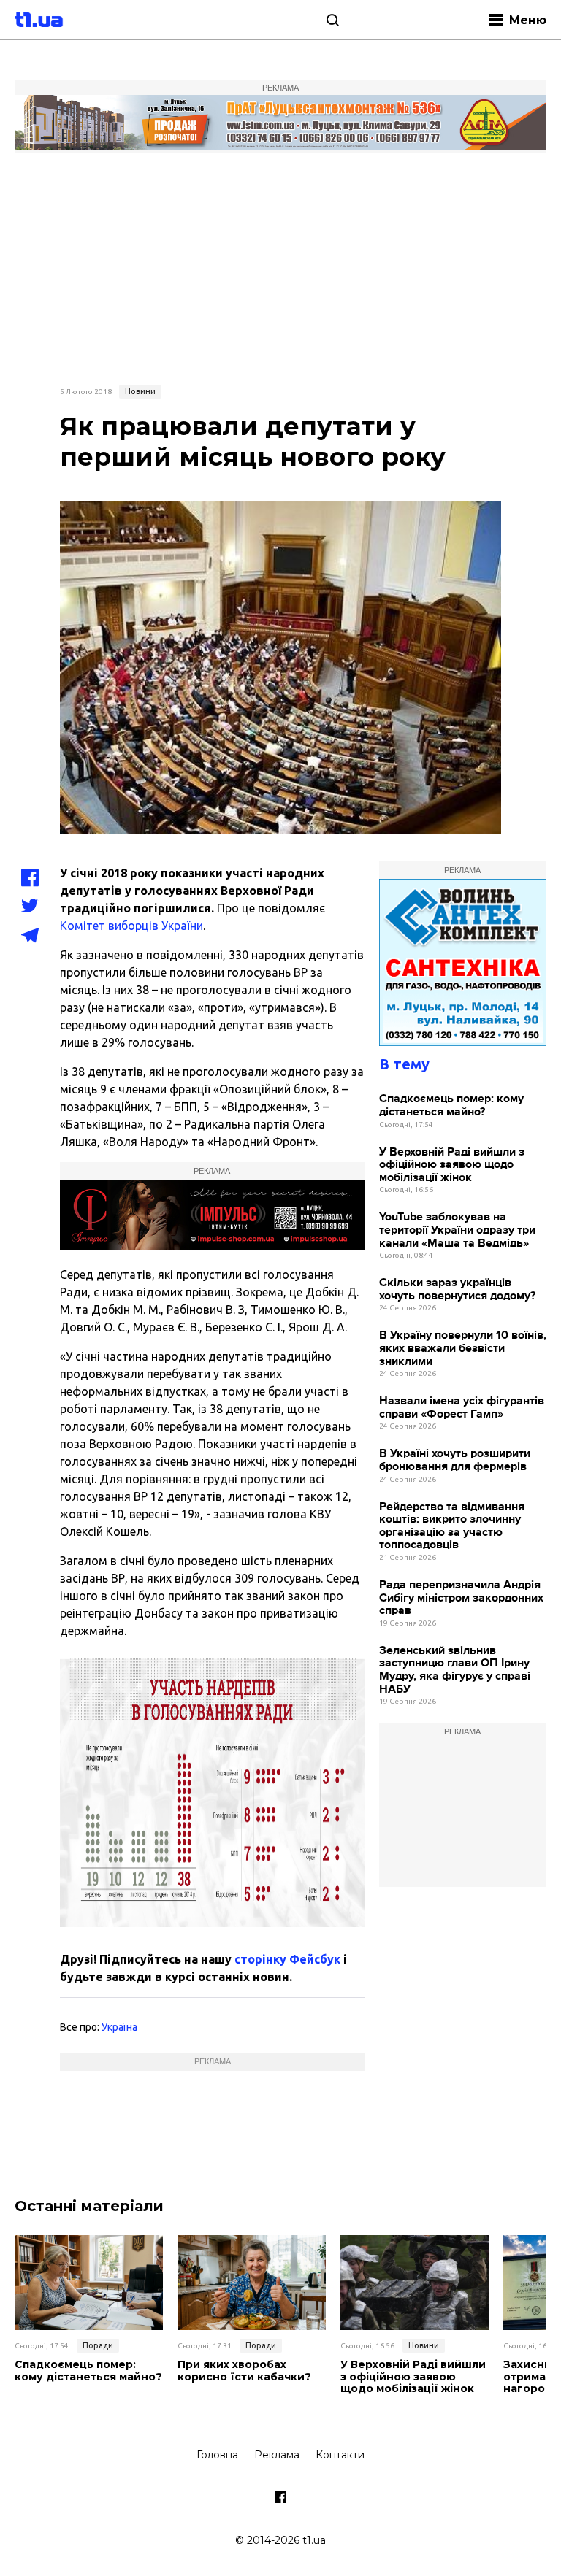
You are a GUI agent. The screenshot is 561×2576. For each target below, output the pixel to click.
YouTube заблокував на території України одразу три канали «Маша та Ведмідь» (457, 1230)
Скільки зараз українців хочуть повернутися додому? (457, 1289)
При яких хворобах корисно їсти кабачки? (244, 2371)
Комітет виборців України (131, 926)
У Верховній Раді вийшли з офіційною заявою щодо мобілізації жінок (452, 1165)
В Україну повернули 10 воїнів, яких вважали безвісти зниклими (463, 1348)
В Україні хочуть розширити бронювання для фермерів (455, 1460)
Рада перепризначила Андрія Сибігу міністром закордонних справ (461, 1598)
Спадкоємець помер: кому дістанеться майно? (451, 1106)
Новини (140, 391)
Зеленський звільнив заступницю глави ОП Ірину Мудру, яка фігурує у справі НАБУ (455, 1670)
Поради (98, 2345)
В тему (404, 1064)
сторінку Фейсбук (287, 1959)
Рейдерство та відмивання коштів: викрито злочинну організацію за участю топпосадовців (452, 1526)
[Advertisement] (280, 266)
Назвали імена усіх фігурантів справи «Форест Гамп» (462, 1408)
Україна (119, 2027)
